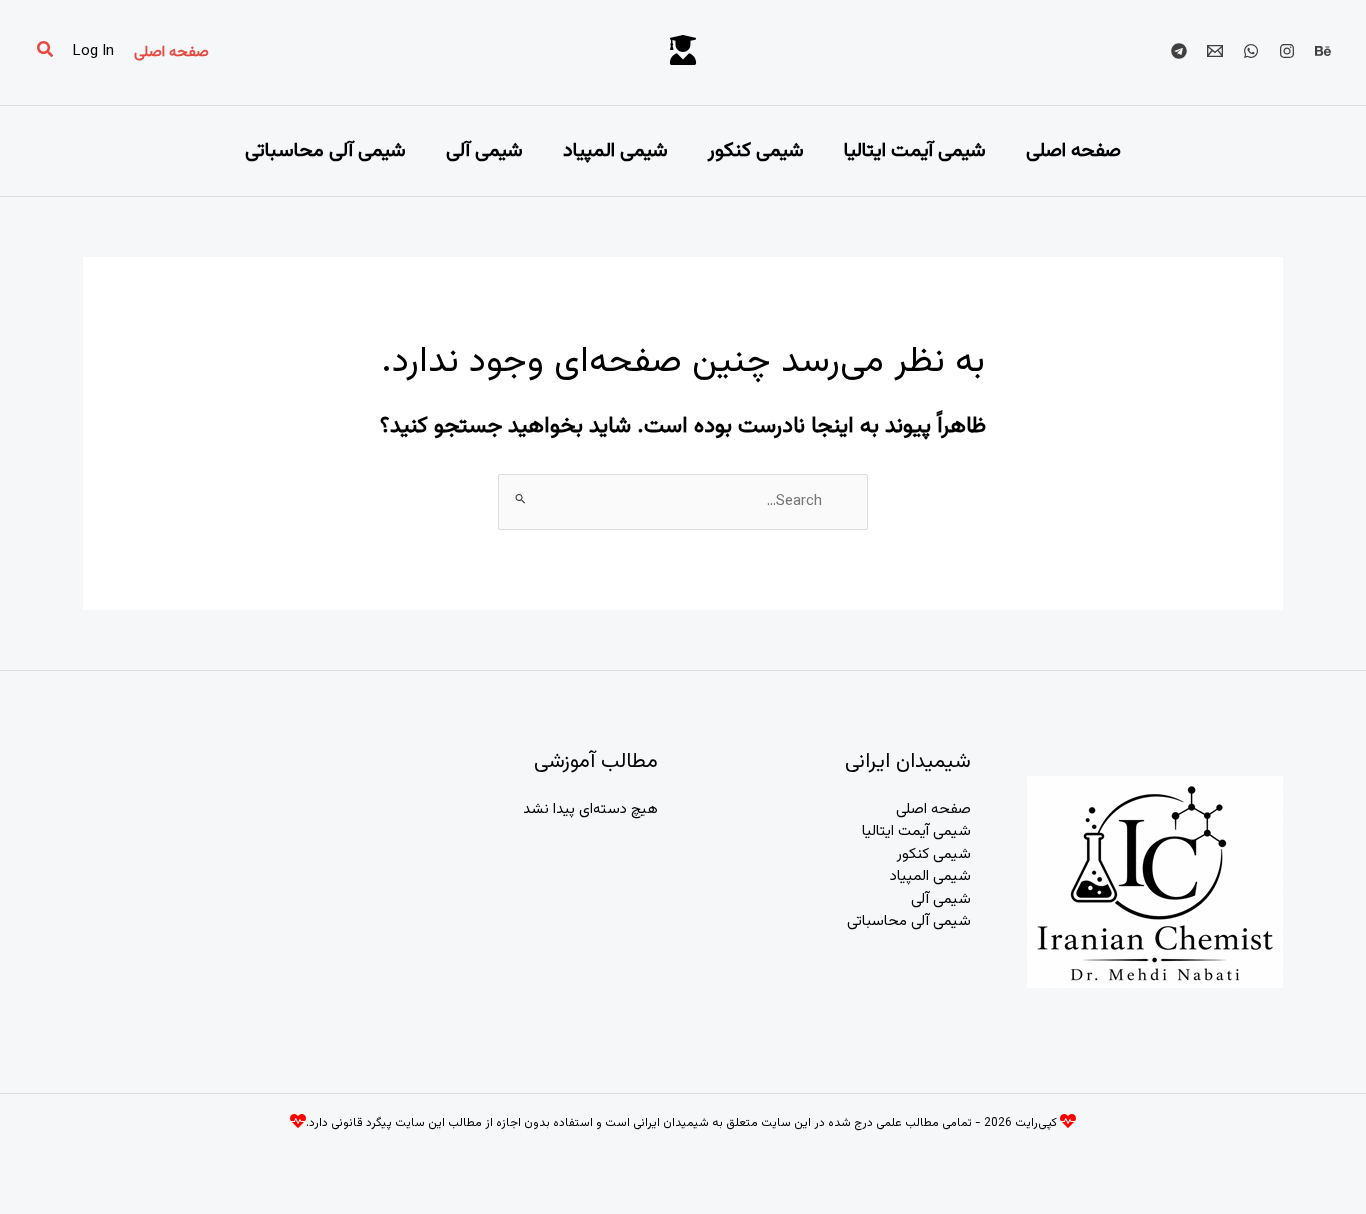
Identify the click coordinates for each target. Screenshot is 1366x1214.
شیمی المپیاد (615, 151)
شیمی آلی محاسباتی (325, 151)
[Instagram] (1287, 51)
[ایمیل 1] (1215, 51)
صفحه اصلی (1073, 151)
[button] (171, 52)
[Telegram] (1179, 51)
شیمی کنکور (756, 151)
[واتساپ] (1251, 51)
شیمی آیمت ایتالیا (915, 151)
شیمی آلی (484, 151)
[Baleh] (1323, 51)
